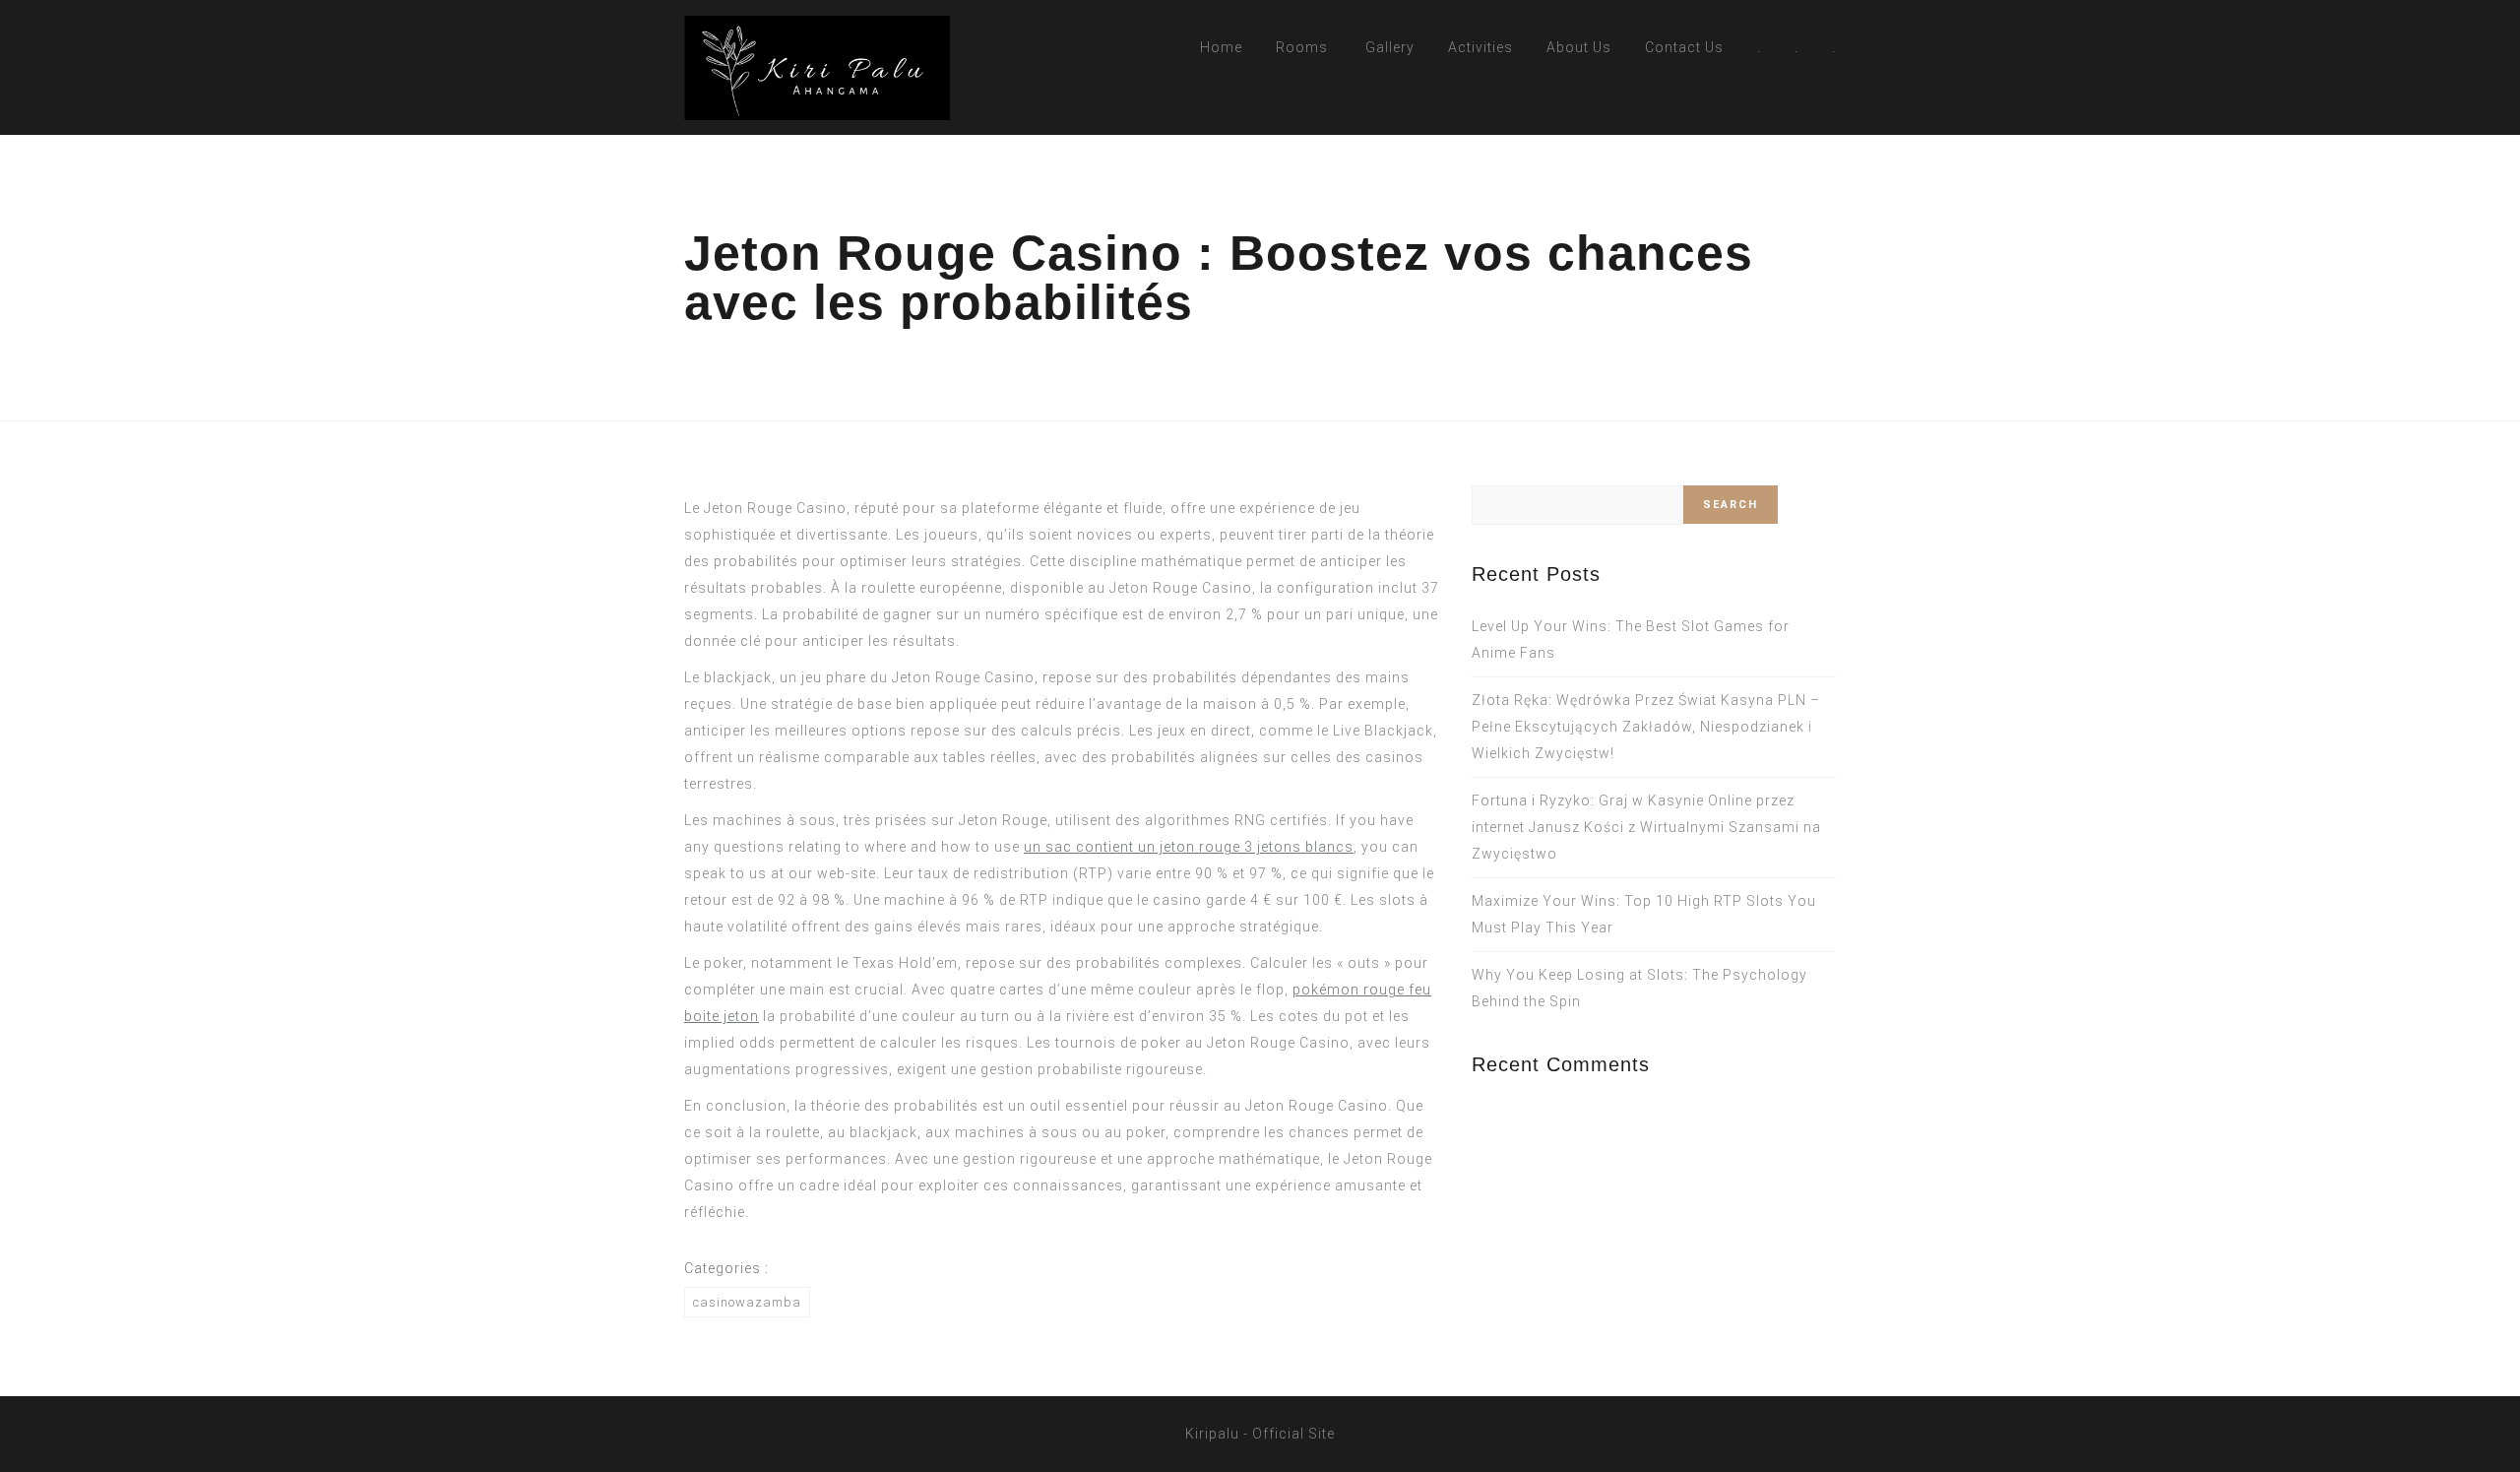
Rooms (1302, 47)
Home (1221, 47)
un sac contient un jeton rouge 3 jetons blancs (1189, 847)
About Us (1579, 47)
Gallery (1390, 47)
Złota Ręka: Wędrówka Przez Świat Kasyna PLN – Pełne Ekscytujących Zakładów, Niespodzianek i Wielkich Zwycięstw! (1646, 727)
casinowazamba (747, 1302)
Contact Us (1684, 47)
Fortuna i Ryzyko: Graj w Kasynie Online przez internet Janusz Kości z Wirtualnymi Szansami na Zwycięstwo (1646, 827)
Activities (1480, 47)
